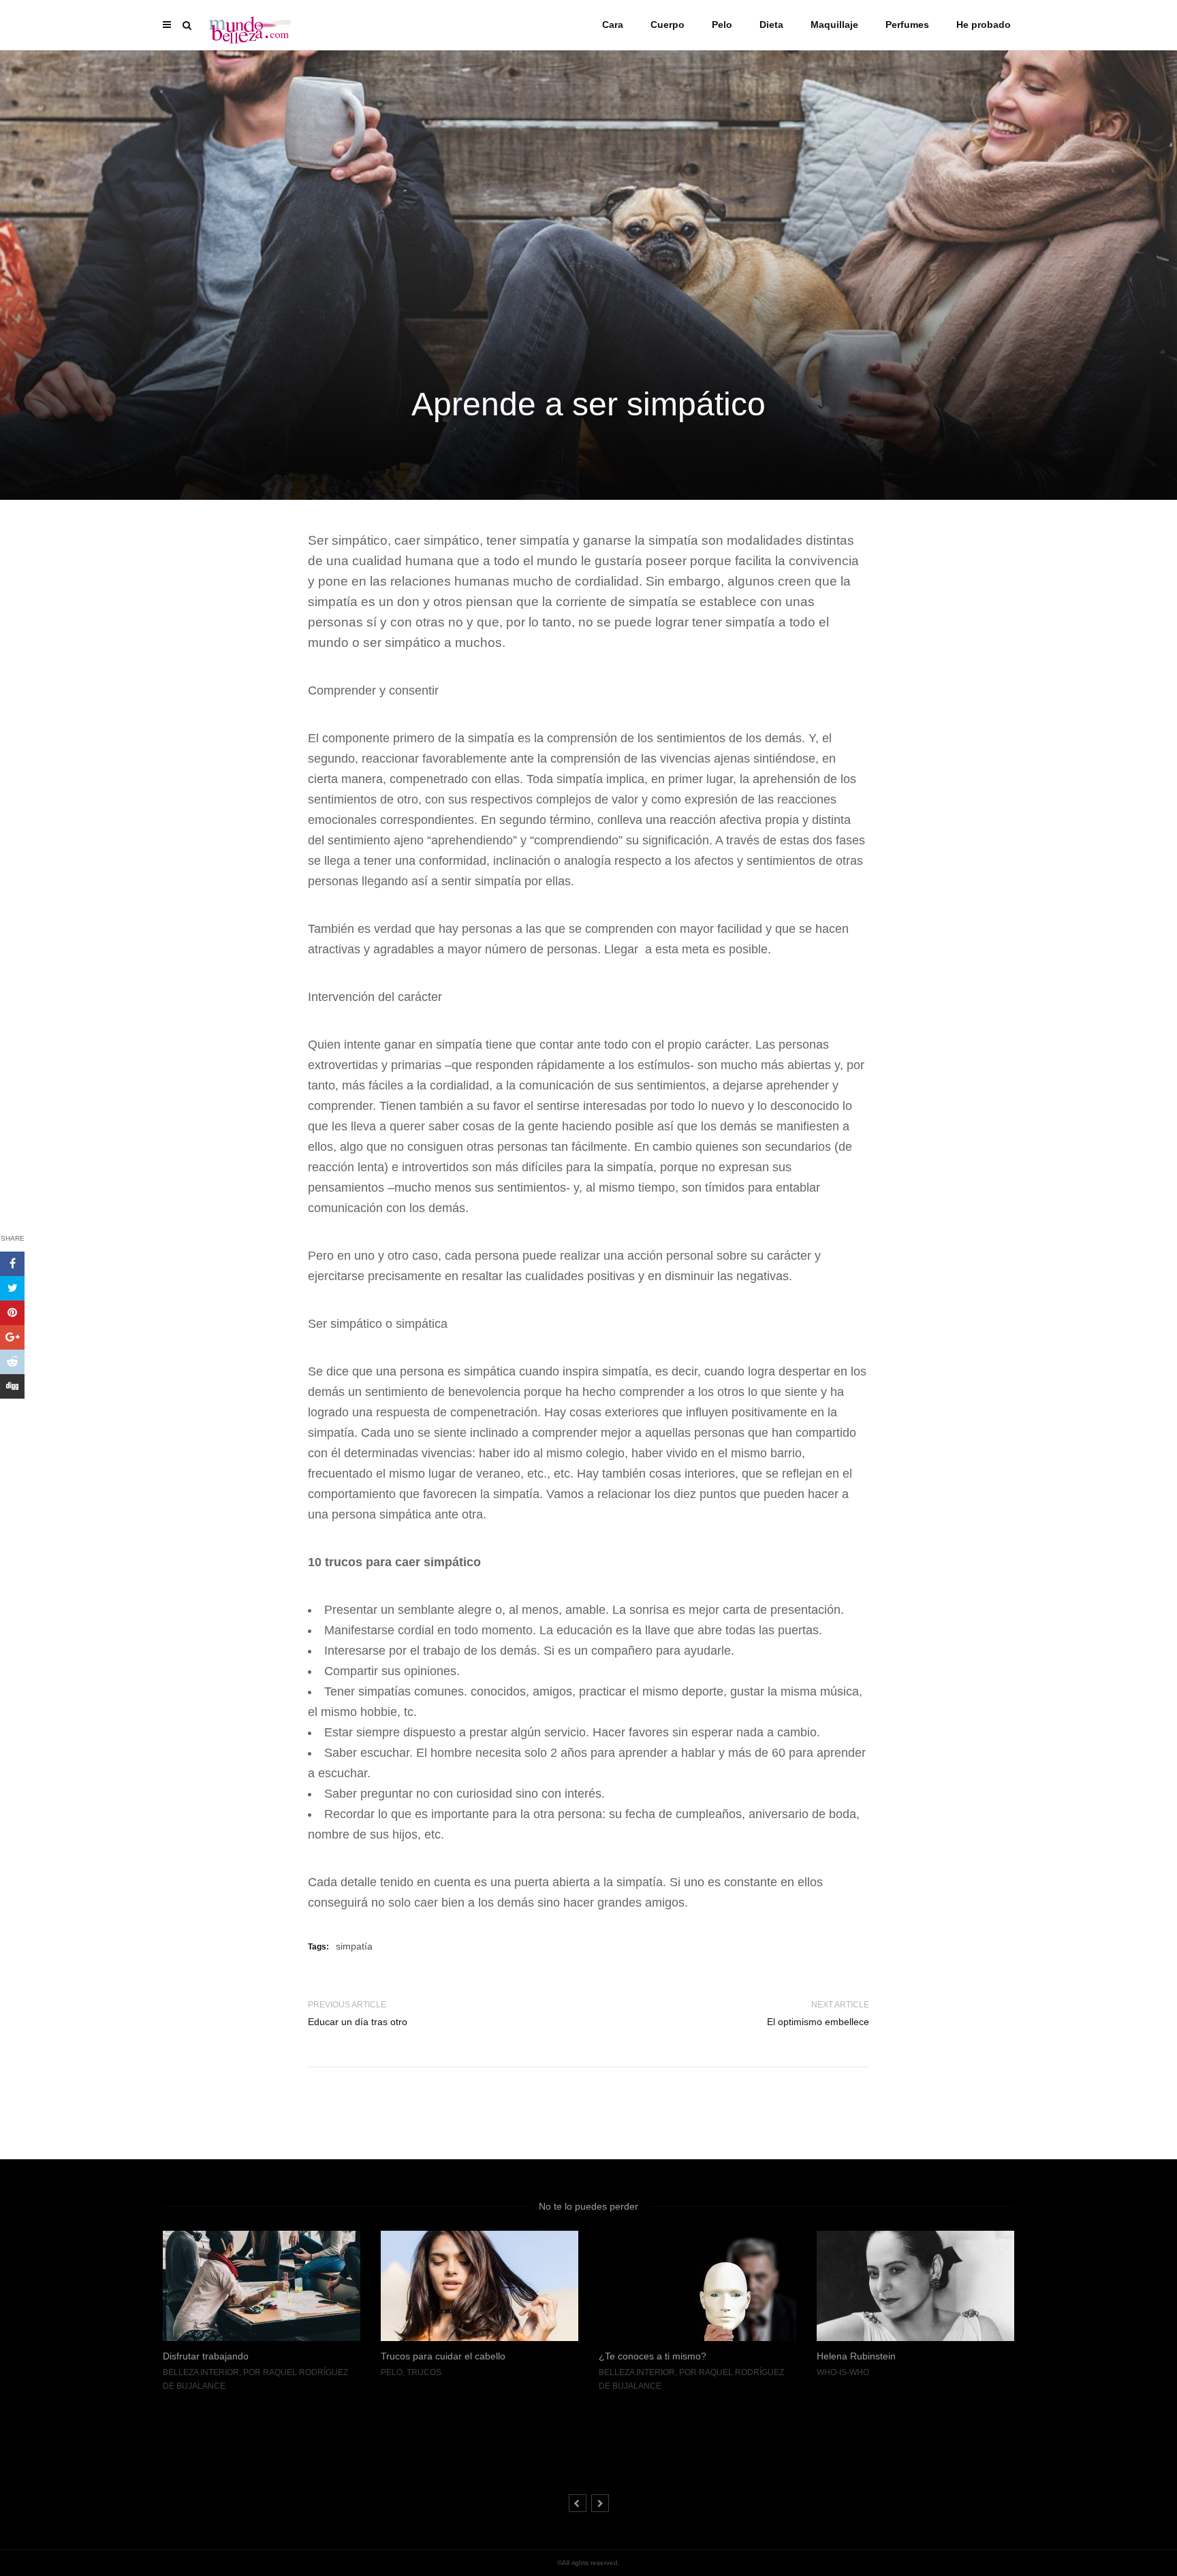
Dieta (771, 25)
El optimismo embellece (818, 2022)
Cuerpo (668, 25)
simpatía (354, 1946)
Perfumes (907, 25)
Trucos (206, 2372)
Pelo (722, 25)
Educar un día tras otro (358, 2022)
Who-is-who (625, 2372)
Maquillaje (834, 25)
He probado (984, 25)
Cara (613, 25)
